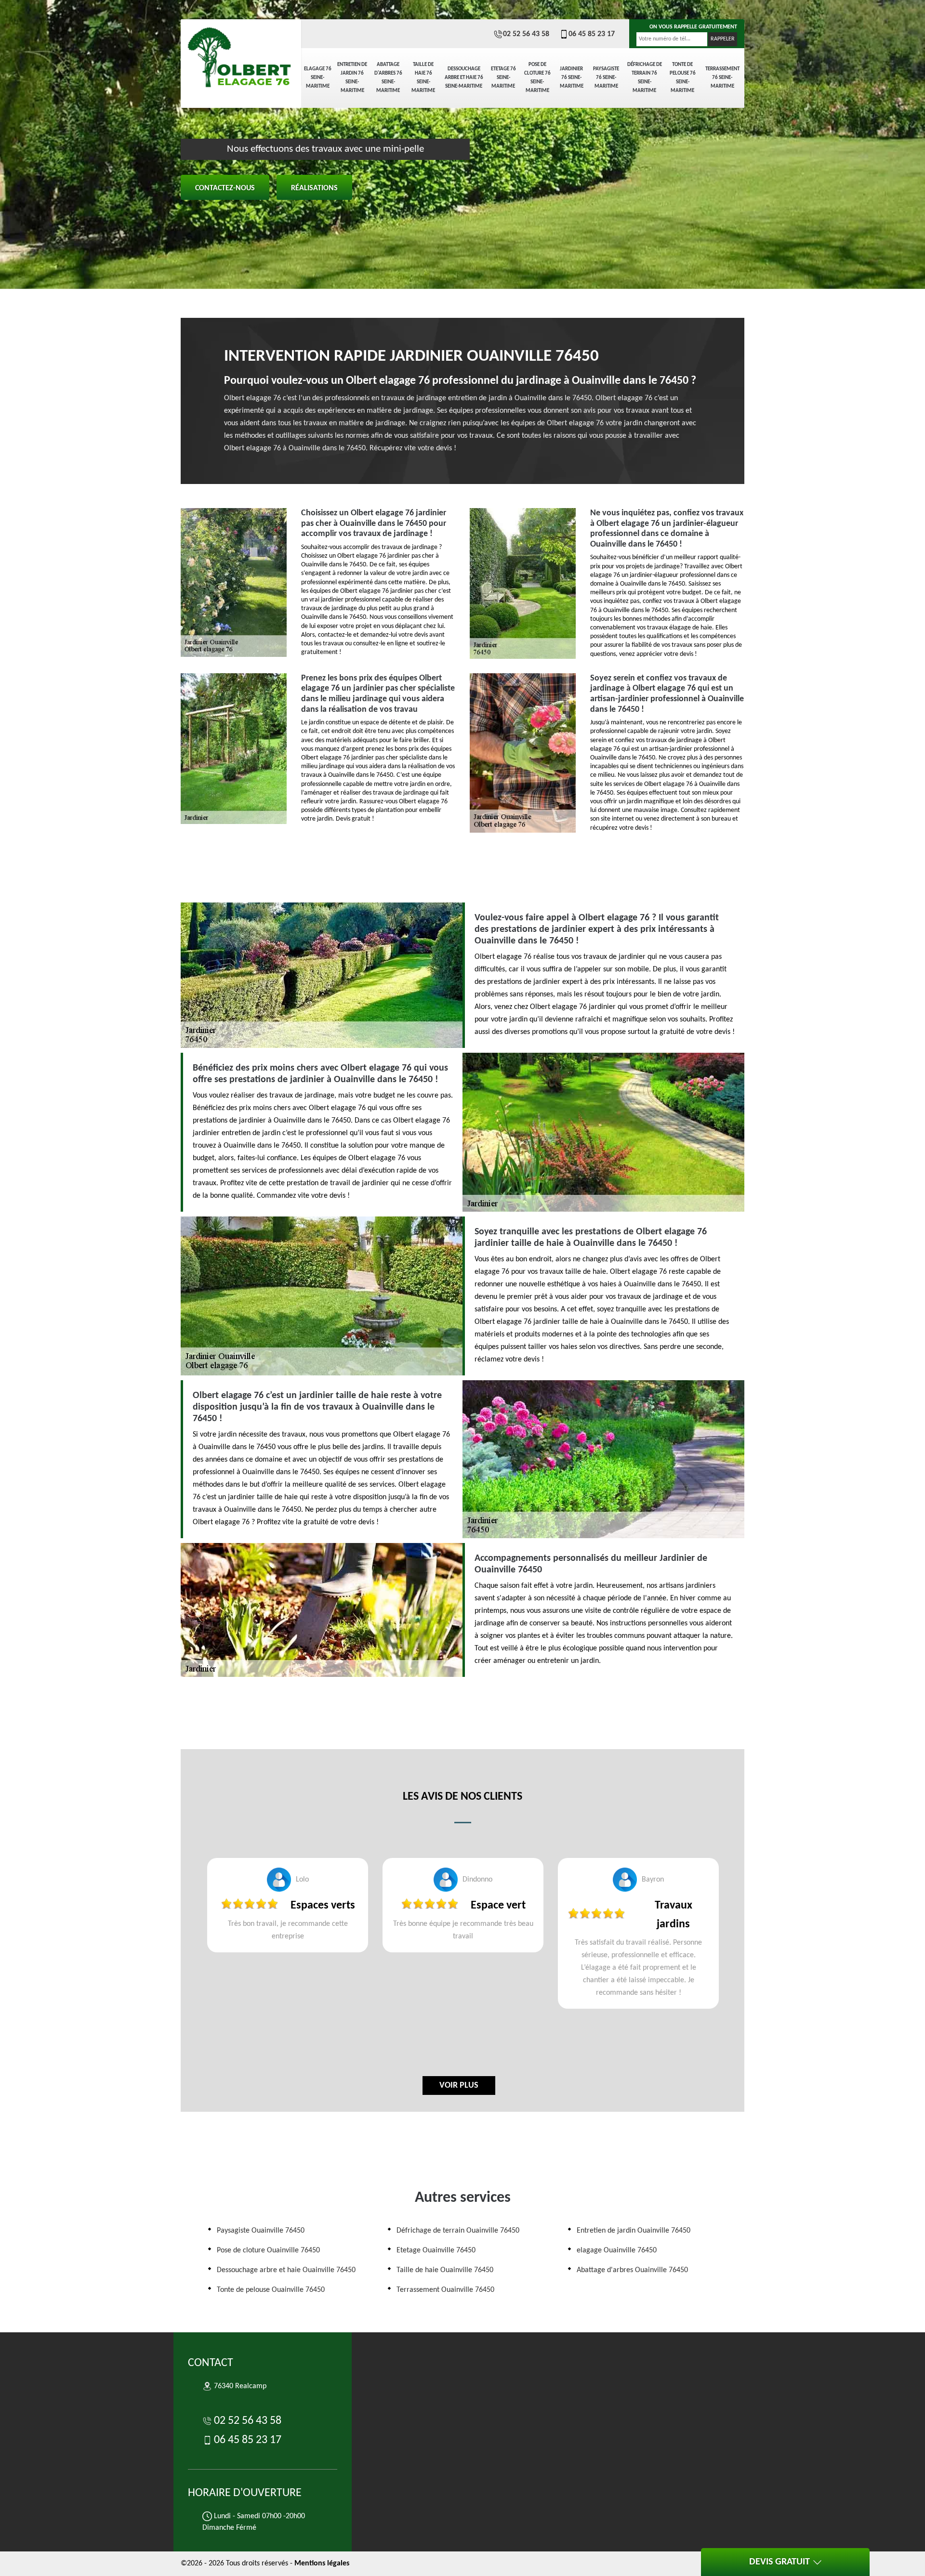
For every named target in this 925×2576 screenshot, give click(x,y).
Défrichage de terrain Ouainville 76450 (458, 2231)
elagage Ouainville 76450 (617, 2250)
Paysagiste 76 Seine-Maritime (606, 78)
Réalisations (314, 188)
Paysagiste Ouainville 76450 (261, 2231)
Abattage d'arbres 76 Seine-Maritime (388, 78)
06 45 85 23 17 (592, 34)
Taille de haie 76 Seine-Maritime (423, 78)
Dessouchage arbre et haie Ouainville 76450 (286, 2270)
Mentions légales (322, 2563)
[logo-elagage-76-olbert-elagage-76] (241, 53)
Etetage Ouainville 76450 (436, 2250)
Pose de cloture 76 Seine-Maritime (537, 78)
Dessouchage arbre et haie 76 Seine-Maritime (464, 78)
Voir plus (459, 2086)
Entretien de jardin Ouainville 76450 (634, 2231)
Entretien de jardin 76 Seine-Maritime (352, 78)
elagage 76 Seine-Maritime (318, 78)
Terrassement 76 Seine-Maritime (722, 78)
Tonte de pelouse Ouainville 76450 (271, 2290)
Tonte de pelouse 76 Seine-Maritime (683, 78)
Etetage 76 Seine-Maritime (503, 78)
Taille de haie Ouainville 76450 (445, 2270)
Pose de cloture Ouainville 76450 (268, 2250)
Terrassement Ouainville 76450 (445, 2290)
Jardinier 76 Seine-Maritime (572, 78)
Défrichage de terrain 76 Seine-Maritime (645, 78)
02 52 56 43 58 (526, 34)
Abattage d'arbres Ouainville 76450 (632, 2270)
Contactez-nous (225, 188)
